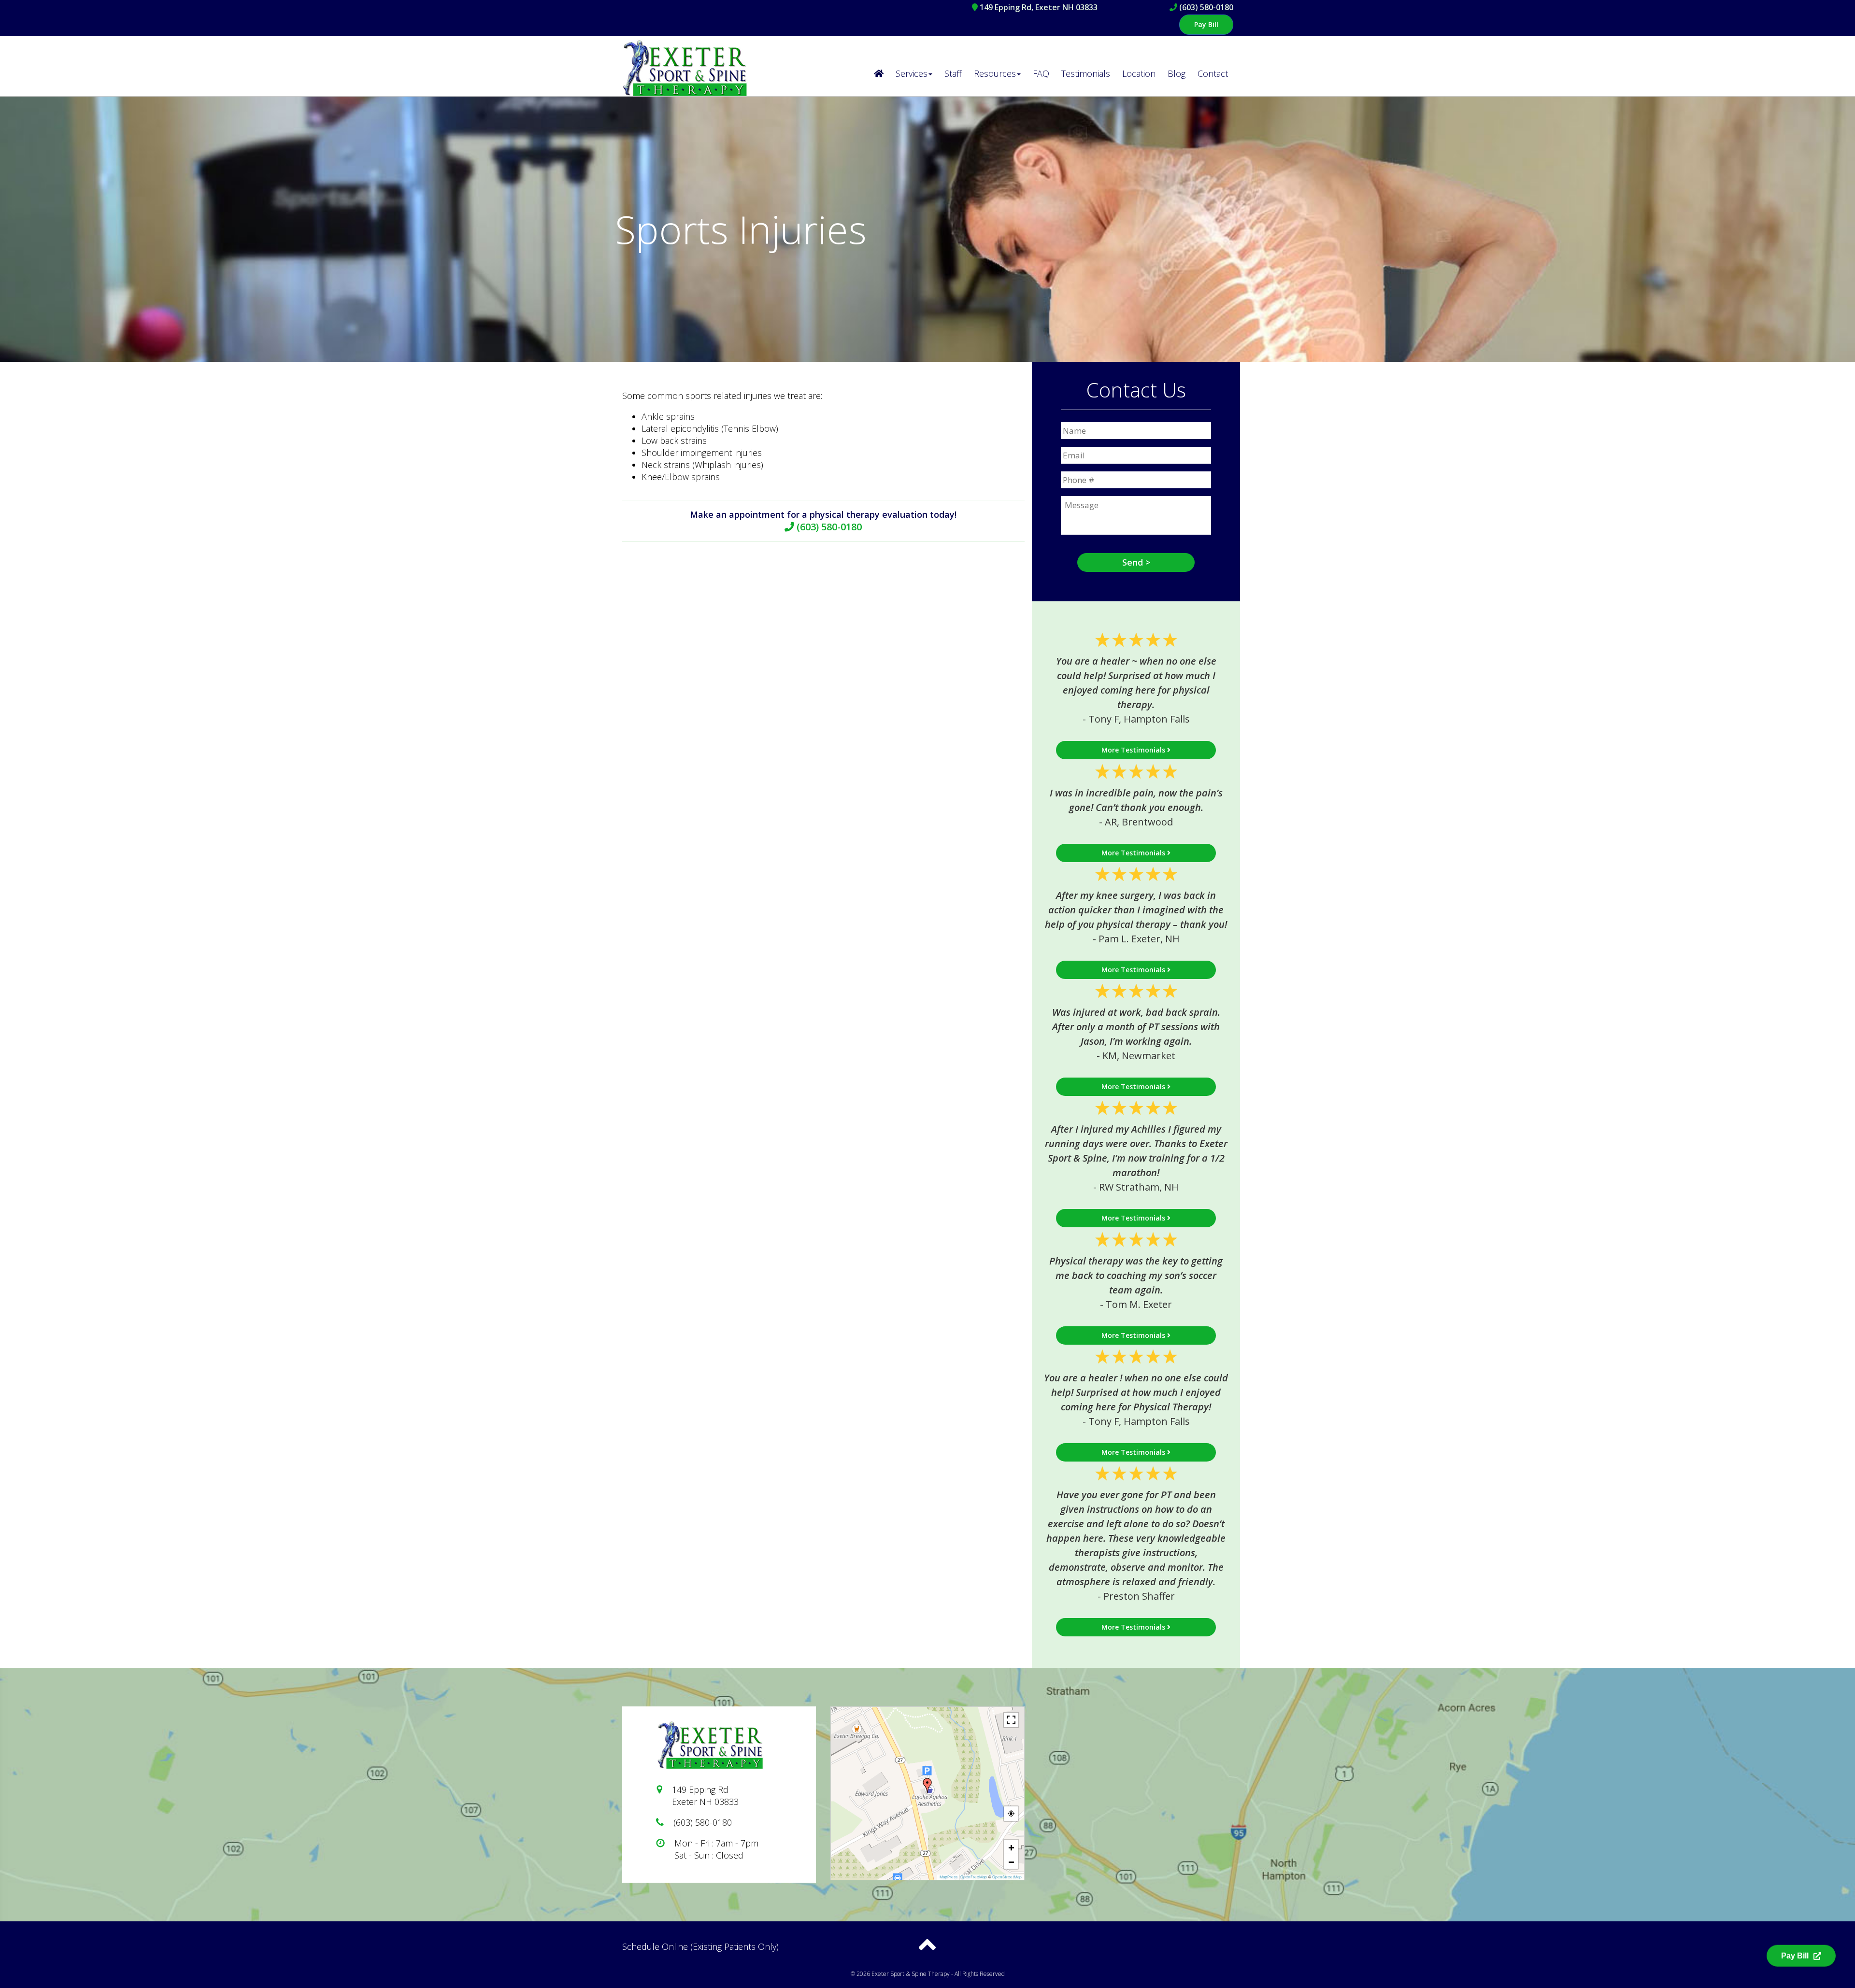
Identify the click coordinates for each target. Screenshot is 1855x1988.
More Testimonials (1134, 750)
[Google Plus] (1189, 1954)
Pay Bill (1206, 24)
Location (1139, 73)
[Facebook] (1133, 1954)
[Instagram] (1170, 1954)
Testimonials (1086, 73)
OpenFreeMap (974, 1877)
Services (912, 73)
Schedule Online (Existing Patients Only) (700, 1946)
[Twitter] (1152, 1954)
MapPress (949, 1877)
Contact (1213, 73)
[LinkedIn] (1227, 1954)
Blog (1177, 73)
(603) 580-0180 (1206, 7)
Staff (953, 73)
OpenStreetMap (1007, 1877)
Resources (995, 73)
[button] (927, 1786)
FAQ (1041, 73)
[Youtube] (1208, 1954)
